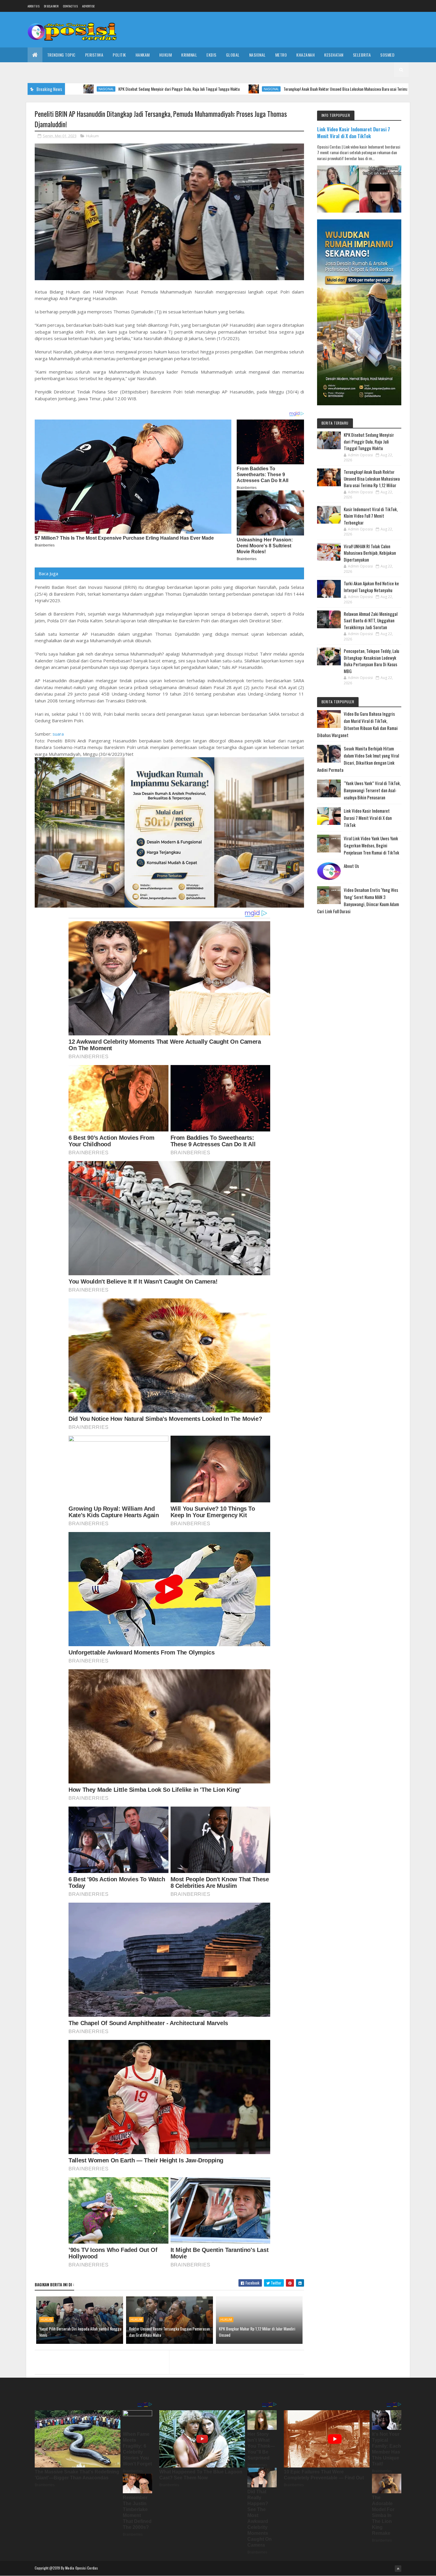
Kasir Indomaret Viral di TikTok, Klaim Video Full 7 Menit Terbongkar (371, 516)
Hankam (143, 55)
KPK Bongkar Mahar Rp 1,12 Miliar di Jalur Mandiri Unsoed (257, 2332)
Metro (281, 55)
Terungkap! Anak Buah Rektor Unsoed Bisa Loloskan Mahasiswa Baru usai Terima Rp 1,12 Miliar (241, 89)
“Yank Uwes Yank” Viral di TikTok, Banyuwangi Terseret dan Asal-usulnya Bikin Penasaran (372, 790)
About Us (351, 866)
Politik (119, 55)
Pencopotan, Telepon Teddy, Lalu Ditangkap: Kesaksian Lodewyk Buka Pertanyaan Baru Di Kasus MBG (371, 661)
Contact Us (70, 6)
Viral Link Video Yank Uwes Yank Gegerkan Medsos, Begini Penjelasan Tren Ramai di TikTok (371, 845)
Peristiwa (94, 55)
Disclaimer (51, 6)
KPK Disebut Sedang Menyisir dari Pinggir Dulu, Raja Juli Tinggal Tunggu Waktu (369, 441)
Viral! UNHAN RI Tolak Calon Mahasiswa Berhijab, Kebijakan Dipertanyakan (370, 553)
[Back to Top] (398, 2569)
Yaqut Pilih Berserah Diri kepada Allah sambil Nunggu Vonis (80, 2332)
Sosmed (387, 55)
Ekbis (211, 55)
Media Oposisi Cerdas (82, 2568)
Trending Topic (61, 55)
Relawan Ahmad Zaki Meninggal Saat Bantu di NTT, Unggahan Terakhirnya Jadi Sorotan (371, 620)
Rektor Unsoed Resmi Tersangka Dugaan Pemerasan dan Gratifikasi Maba (169, 2332)
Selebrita (362, 55)
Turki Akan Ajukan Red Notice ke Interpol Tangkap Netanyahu (371, 587)
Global (233, 55)
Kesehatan (334, 55)
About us (34, 6)
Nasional (257, 55)
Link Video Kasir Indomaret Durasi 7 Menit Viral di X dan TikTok (354, 133)
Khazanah (305, 55)
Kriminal (189, 55)
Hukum (166, 55)
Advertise (89, 6)
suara (58, 734)
